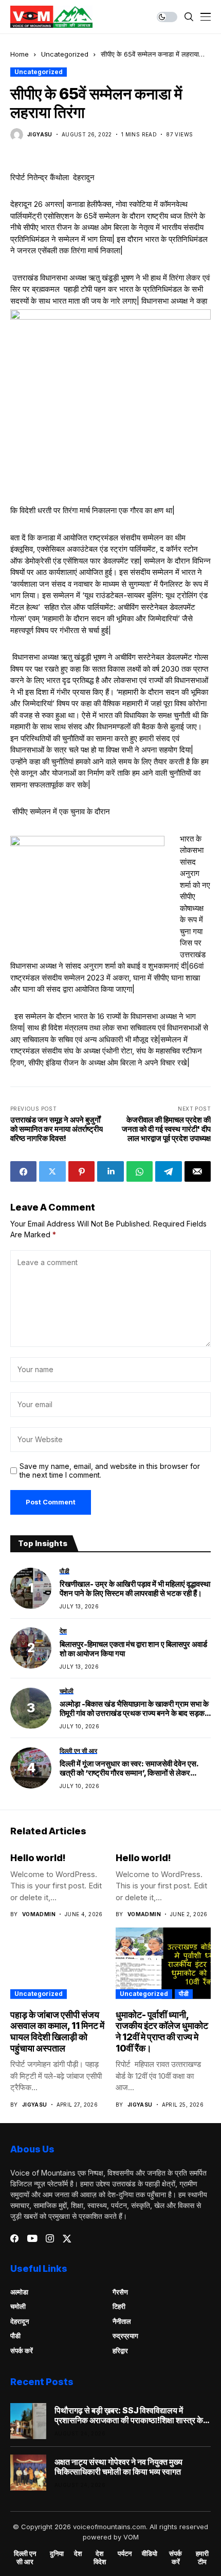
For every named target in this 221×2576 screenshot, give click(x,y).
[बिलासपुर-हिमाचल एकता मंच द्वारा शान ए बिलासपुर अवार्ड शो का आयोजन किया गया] (31, 1648)
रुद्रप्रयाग (125, 2336)
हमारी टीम (202, 2558)
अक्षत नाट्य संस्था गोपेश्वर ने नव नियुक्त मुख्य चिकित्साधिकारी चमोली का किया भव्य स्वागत (118, 2467)
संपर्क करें (22, 2351)
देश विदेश (100, 2558)
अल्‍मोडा (19, 2292)
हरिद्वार (120, 2351)
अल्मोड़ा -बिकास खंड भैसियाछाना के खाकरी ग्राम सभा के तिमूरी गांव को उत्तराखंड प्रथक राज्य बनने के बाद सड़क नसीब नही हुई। (134, 1709)
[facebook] (14, 2238)
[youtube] (32, 2239)
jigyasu (40, 134)
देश (78, 2554)
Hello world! (38, 1858)
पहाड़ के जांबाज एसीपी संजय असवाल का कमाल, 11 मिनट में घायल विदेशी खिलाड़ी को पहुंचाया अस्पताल (57, 2031)
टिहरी (119, 2306)
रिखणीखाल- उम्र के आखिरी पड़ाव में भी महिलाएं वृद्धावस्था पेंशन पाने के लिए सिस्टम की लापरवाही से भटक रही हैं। (135, 1589)
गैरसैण (120, 2292)
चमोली (18, 2306)
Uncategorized (65, 54)
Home (20, 54)
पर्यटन (125, 2554)
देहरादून (20, 2321)
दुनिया (57, 2554)
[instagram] (50, 2238)
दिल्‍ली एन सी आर (25, 2558)
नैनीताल (122, 2321)
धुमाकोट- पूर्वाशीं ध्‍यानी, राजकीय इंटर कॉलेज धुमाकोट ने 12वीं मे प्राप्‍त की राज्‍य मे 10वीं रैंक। (162, 2031)
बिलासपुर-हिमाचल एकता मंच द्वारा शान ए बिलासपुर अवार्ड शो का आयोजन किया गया (133, 1649)
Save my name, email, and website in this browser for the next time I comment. (110, 1471)
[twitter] (67, 2239)
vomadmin (39, 1914)
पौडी (184, 1994)
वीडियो (150, 2554)
